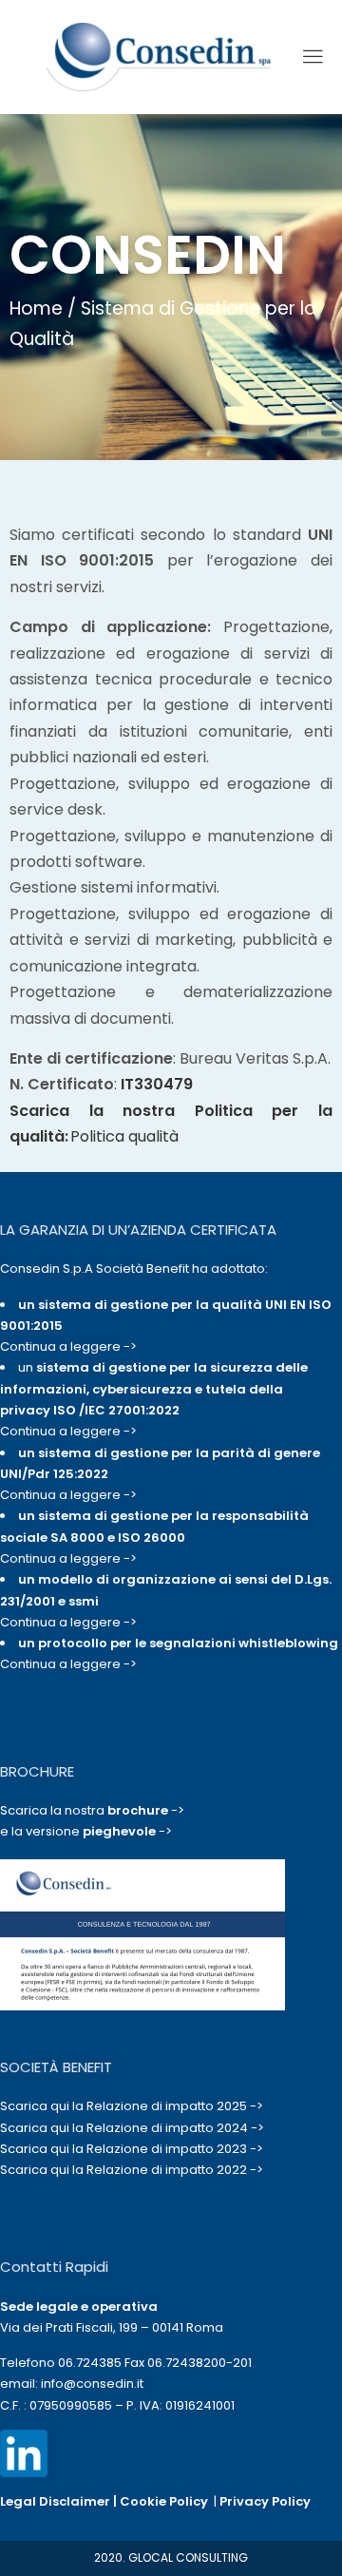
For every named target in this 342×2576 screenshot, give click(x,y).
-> (146, 1810)
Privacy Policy (265, 2501)
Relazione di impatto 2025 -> (175, 2106)
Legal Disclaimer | (60, 2501)
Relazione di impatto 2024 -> (175, 2128)
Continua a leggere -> (68, 1346)
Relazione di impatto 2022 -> (175, 2170)
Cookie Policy (164, 2501)
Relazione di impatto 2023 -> (175, 2149)
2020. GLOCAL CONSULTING (171, 2557)
